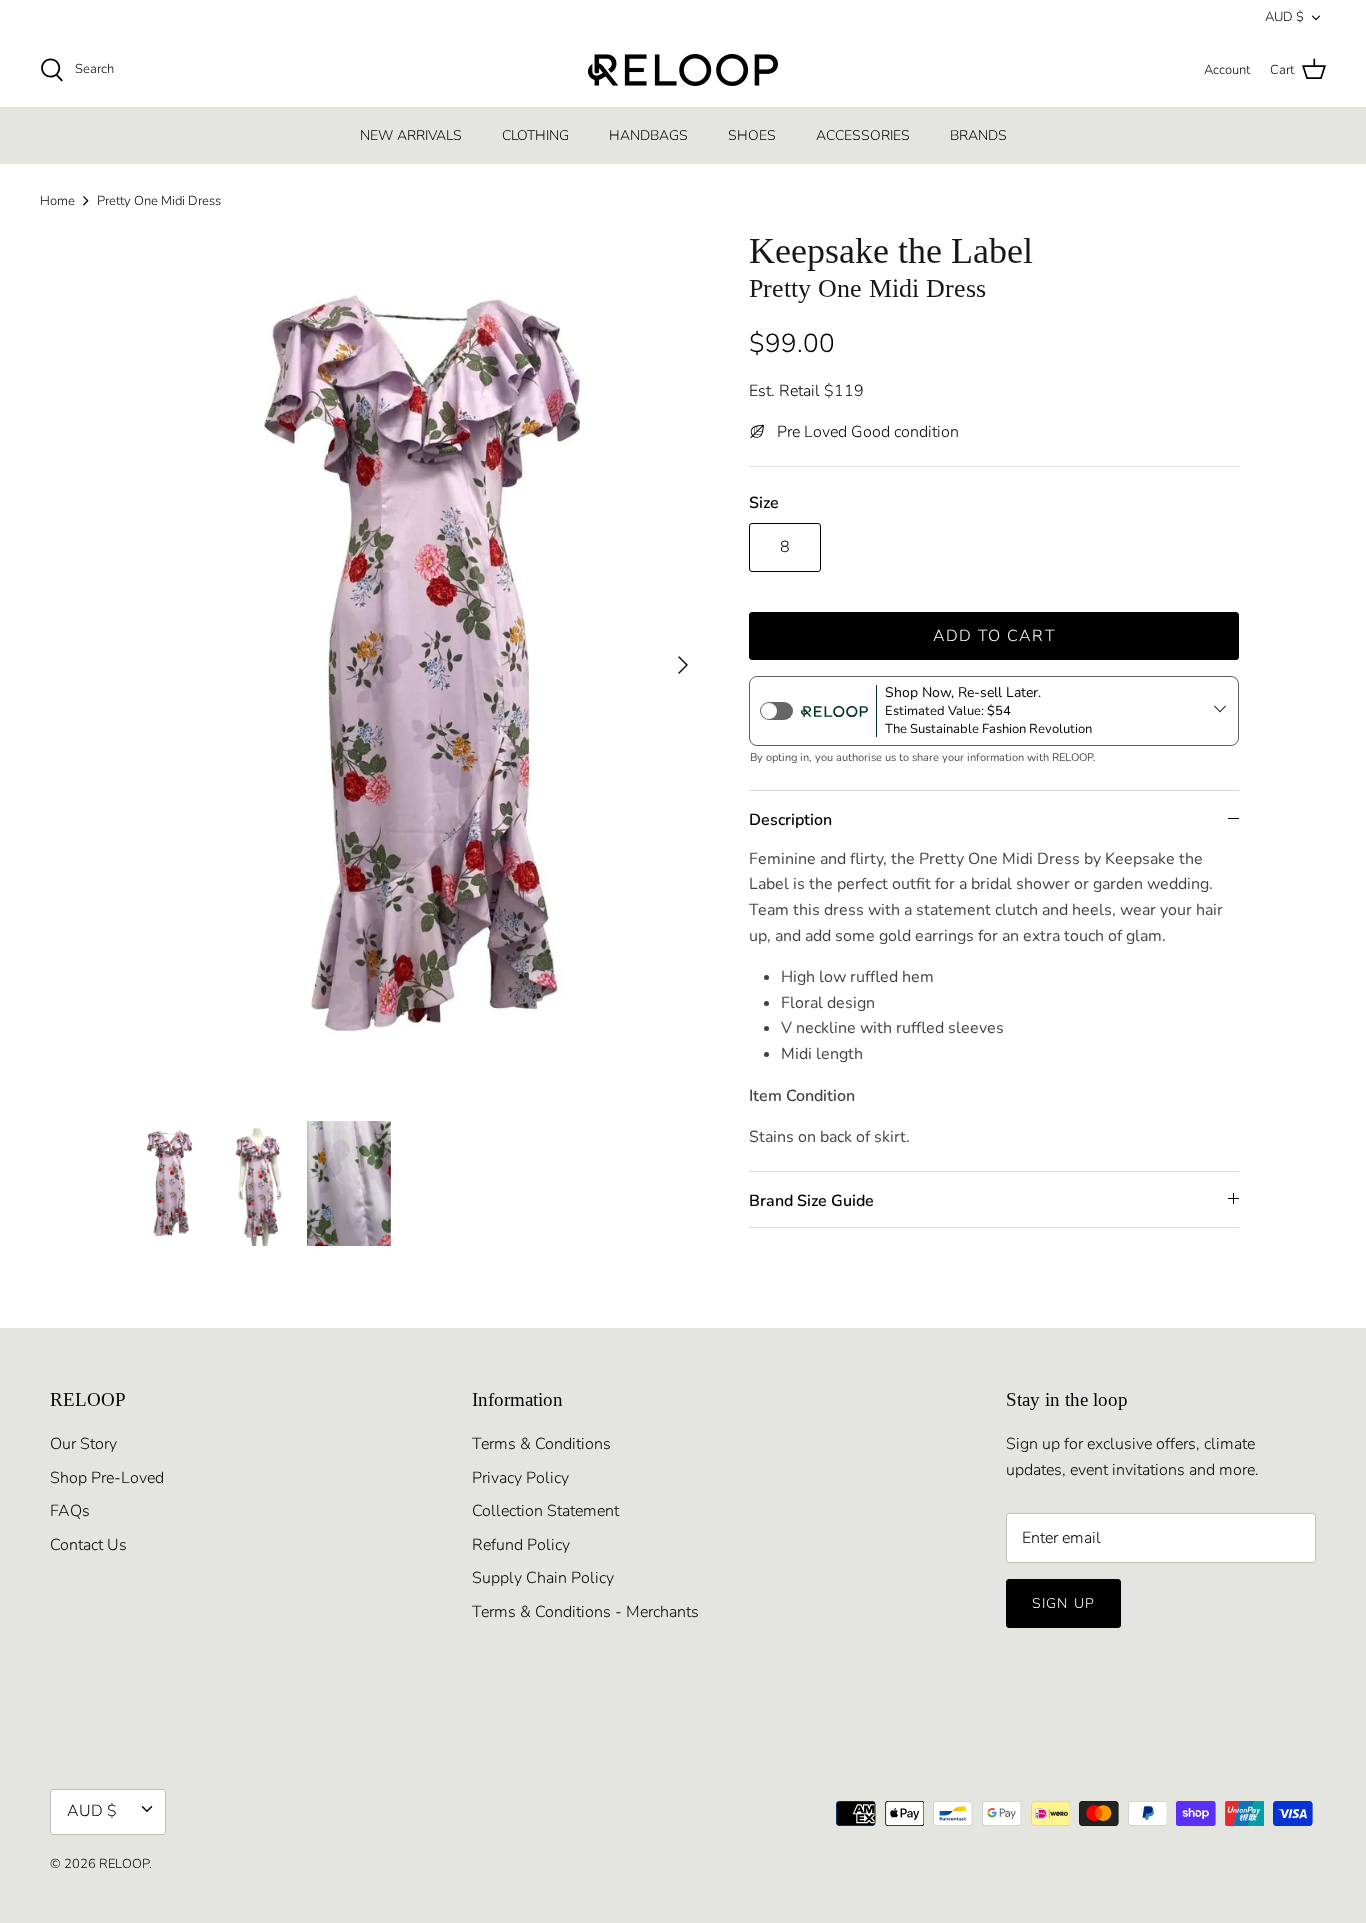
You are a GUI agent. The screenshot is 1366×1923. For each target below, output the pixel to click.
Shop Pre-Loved (107, 1478)
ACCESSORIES (863, 135)
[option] (416, 664)
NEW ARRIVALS (411, 135)
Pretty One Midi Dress (159, 201)
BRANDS (978, 135)
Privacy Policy (520, 1478)
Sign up (1063, 1603)
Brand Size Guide (811, 1201)
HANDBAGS (648, 135)
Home (57, 201)
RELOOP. (125, 1864)
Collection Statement (545, 1511)
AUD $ (1284, 17)
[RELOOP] (683, 70)
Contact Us (88, 1545)
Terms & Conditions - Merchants (585, 1612)
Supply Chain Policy (543, 1578)
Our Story (83, 1444)
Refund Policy (521, 1545)
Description (790, 820)
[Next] (683, 665)
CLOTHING (535, 135)
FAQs (70, 1511)
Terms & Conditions (541, 1444)
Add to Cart (994, 636)
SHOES (752, 135)
